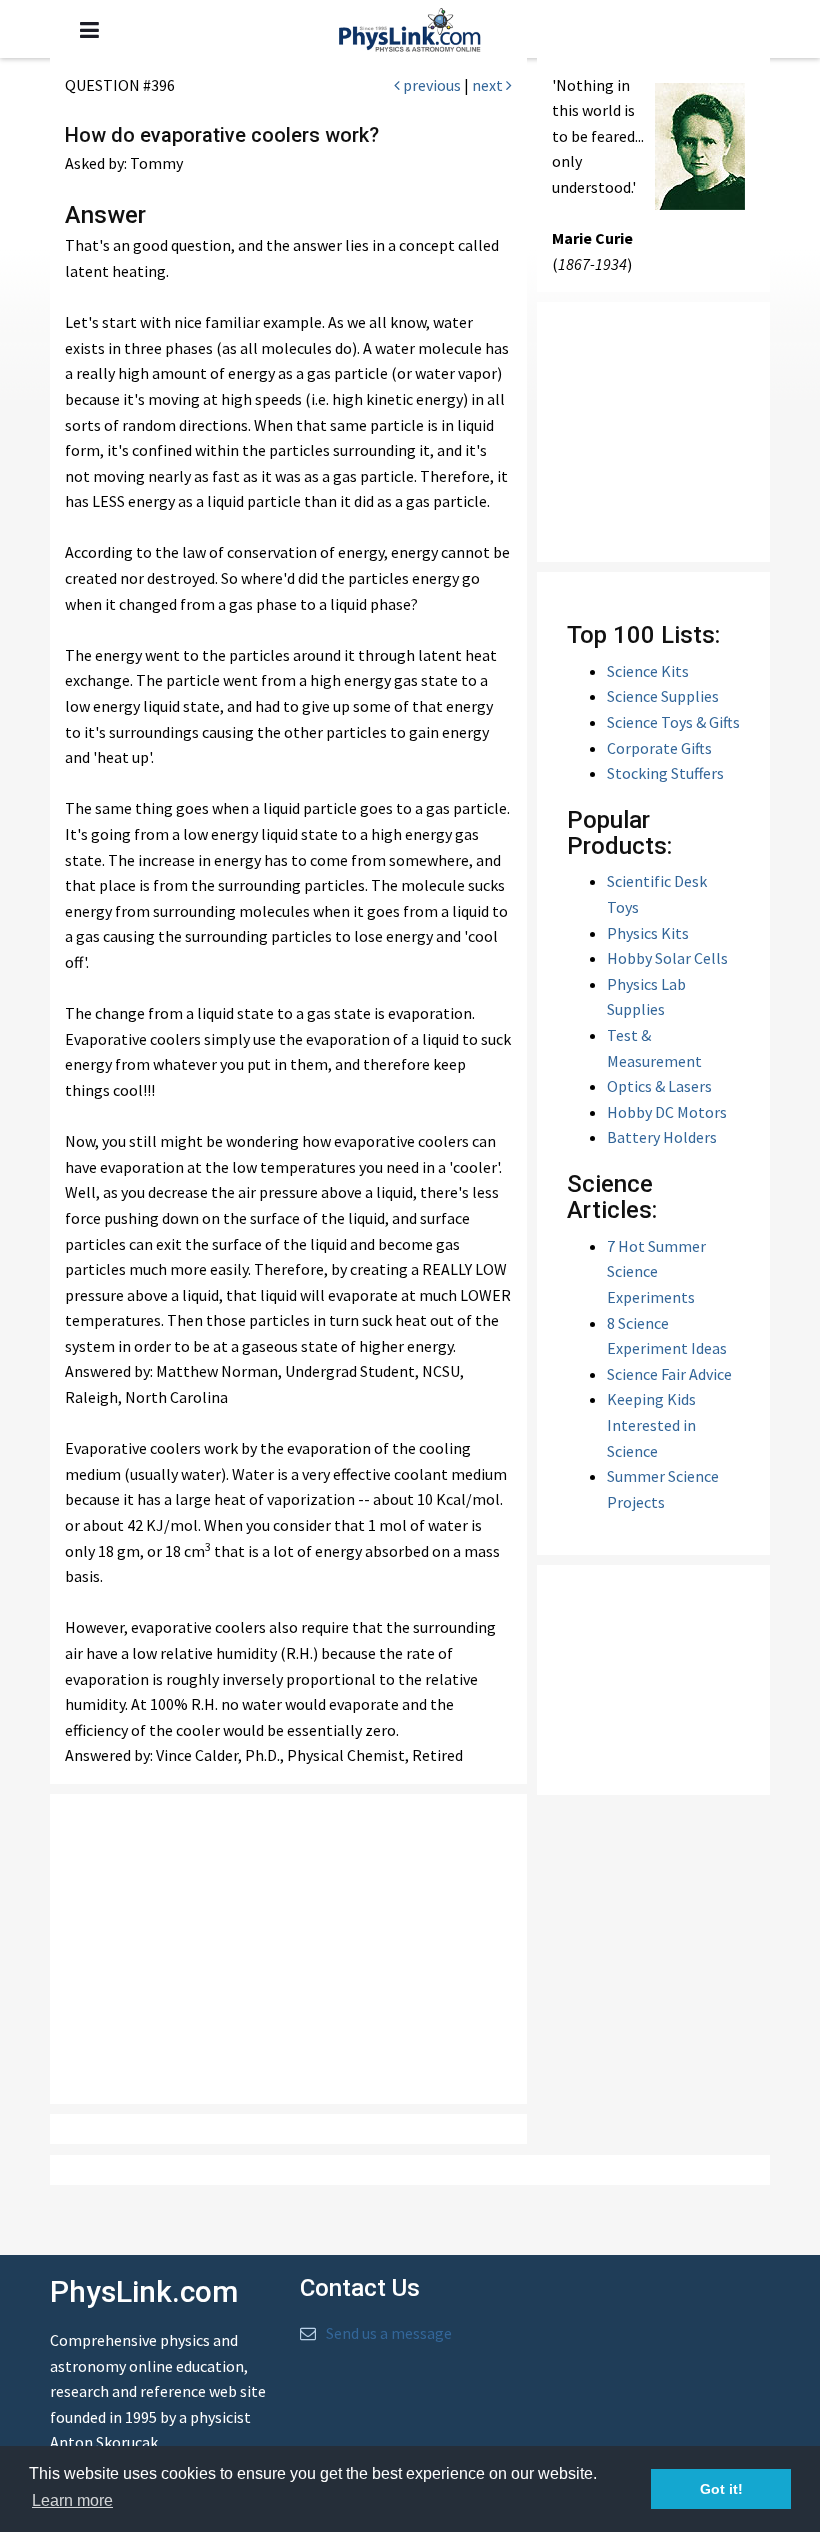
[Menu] (89, 30)
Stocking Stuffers (665, 773)
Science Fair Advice (669, 1374)
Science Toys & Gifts (673, 722)
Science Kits (648, 671)
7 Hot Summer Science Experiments (656, 1271)
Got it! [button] (721, 2489)
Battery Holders (662, 1137)
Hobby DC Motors (667, 1112)
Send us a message (389, 2333)
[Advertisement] (300, 1949)
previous (430, 85)
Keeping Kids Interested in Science (651, 1424)
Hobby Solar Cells (667, 958)
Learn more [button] (72, 2500)
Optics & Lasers (659, 1086)
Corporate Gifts (659, 748)
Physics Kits (648, 933)
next (489, 85)
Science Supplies (663, 696)
